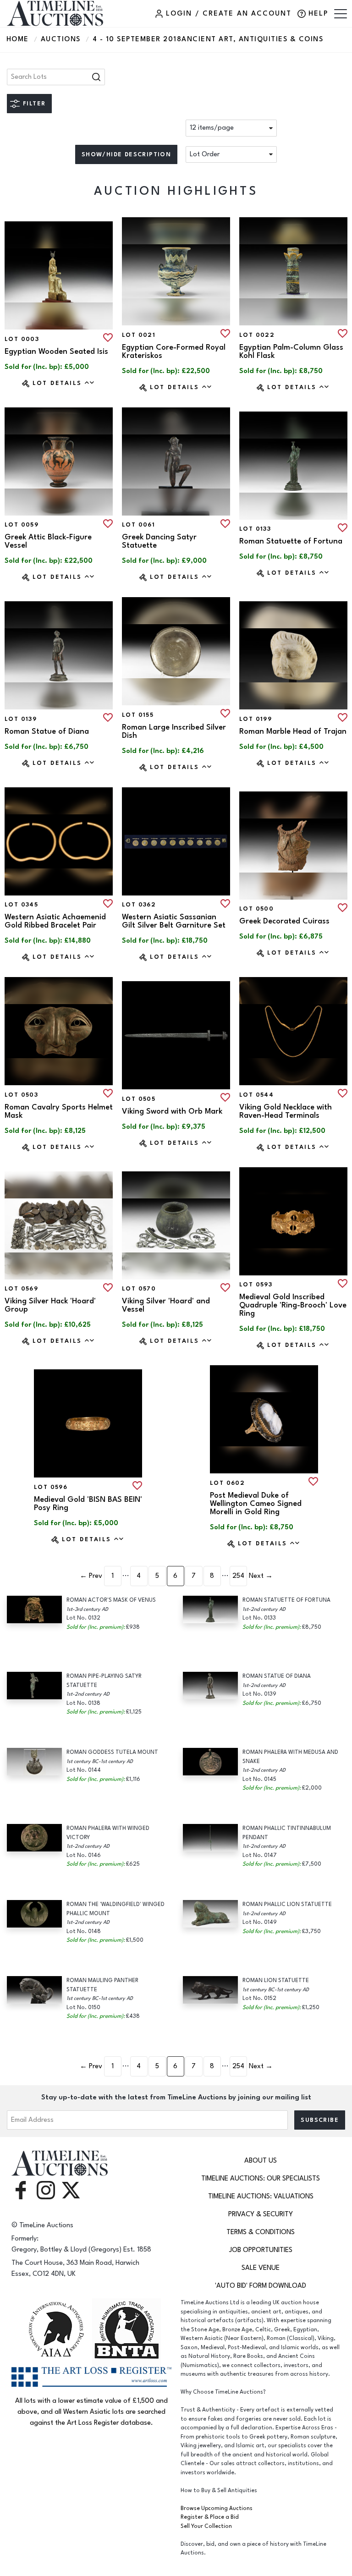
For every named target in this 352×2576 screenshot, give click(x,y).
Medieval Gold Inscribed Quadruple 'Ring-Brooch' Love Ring (293, 1305)
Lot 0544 (256, 1095)
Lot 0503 (21, 1095)
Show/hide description (126, 154)
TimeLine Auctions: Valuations (261, 2196)
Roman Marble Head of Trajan (293, 731)
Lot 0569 (21, 1289)
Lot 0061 (138, 525)
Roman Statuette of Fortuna (291, 541)
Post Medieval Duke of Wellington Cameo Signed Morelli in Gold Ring (256, 1504)
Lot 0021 (139, 335)
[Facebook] (21, 2189)
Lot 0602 (227, 1483)
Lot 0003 (22, 339)
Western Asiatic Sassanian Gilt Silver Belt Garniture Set (174, 921)
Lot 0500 (256, 909)
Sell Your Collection (206, 2526)
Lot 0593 (256, 1285)
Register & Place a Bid (210, 2517)
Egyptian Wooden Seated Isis (56, 352)
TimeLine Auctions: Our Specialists (261, 2178)
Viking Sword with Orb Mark (172, 1111)
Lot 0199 (256, 719)
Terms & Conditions (261, 2232)
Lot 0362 (139, 905)
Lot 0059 (22, 525)
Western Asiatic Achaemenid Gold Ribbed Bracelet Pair (55, 921)
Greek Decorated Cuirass (284, 921)
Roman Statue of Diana (47, 731)
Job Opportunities (261, 2250)
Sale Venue (261, 2268)
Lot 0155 (138, 715)
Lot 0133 (255, 529)
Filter (34, 104)
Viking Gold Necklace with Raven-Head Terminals (286, 1111)
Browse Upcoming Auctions (217, 2508)
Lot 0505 (139, 1099)
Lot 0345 (21, 905)
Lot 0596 (51, 1487)
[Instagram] (46, 2189)
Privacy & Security (261, 2214)
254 (238, 1576)
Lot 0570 (139, 1289)
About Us (261, 2161)
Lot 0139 (21, 719)
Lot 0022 (257, 335)
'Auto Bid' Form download (261, 2286)
